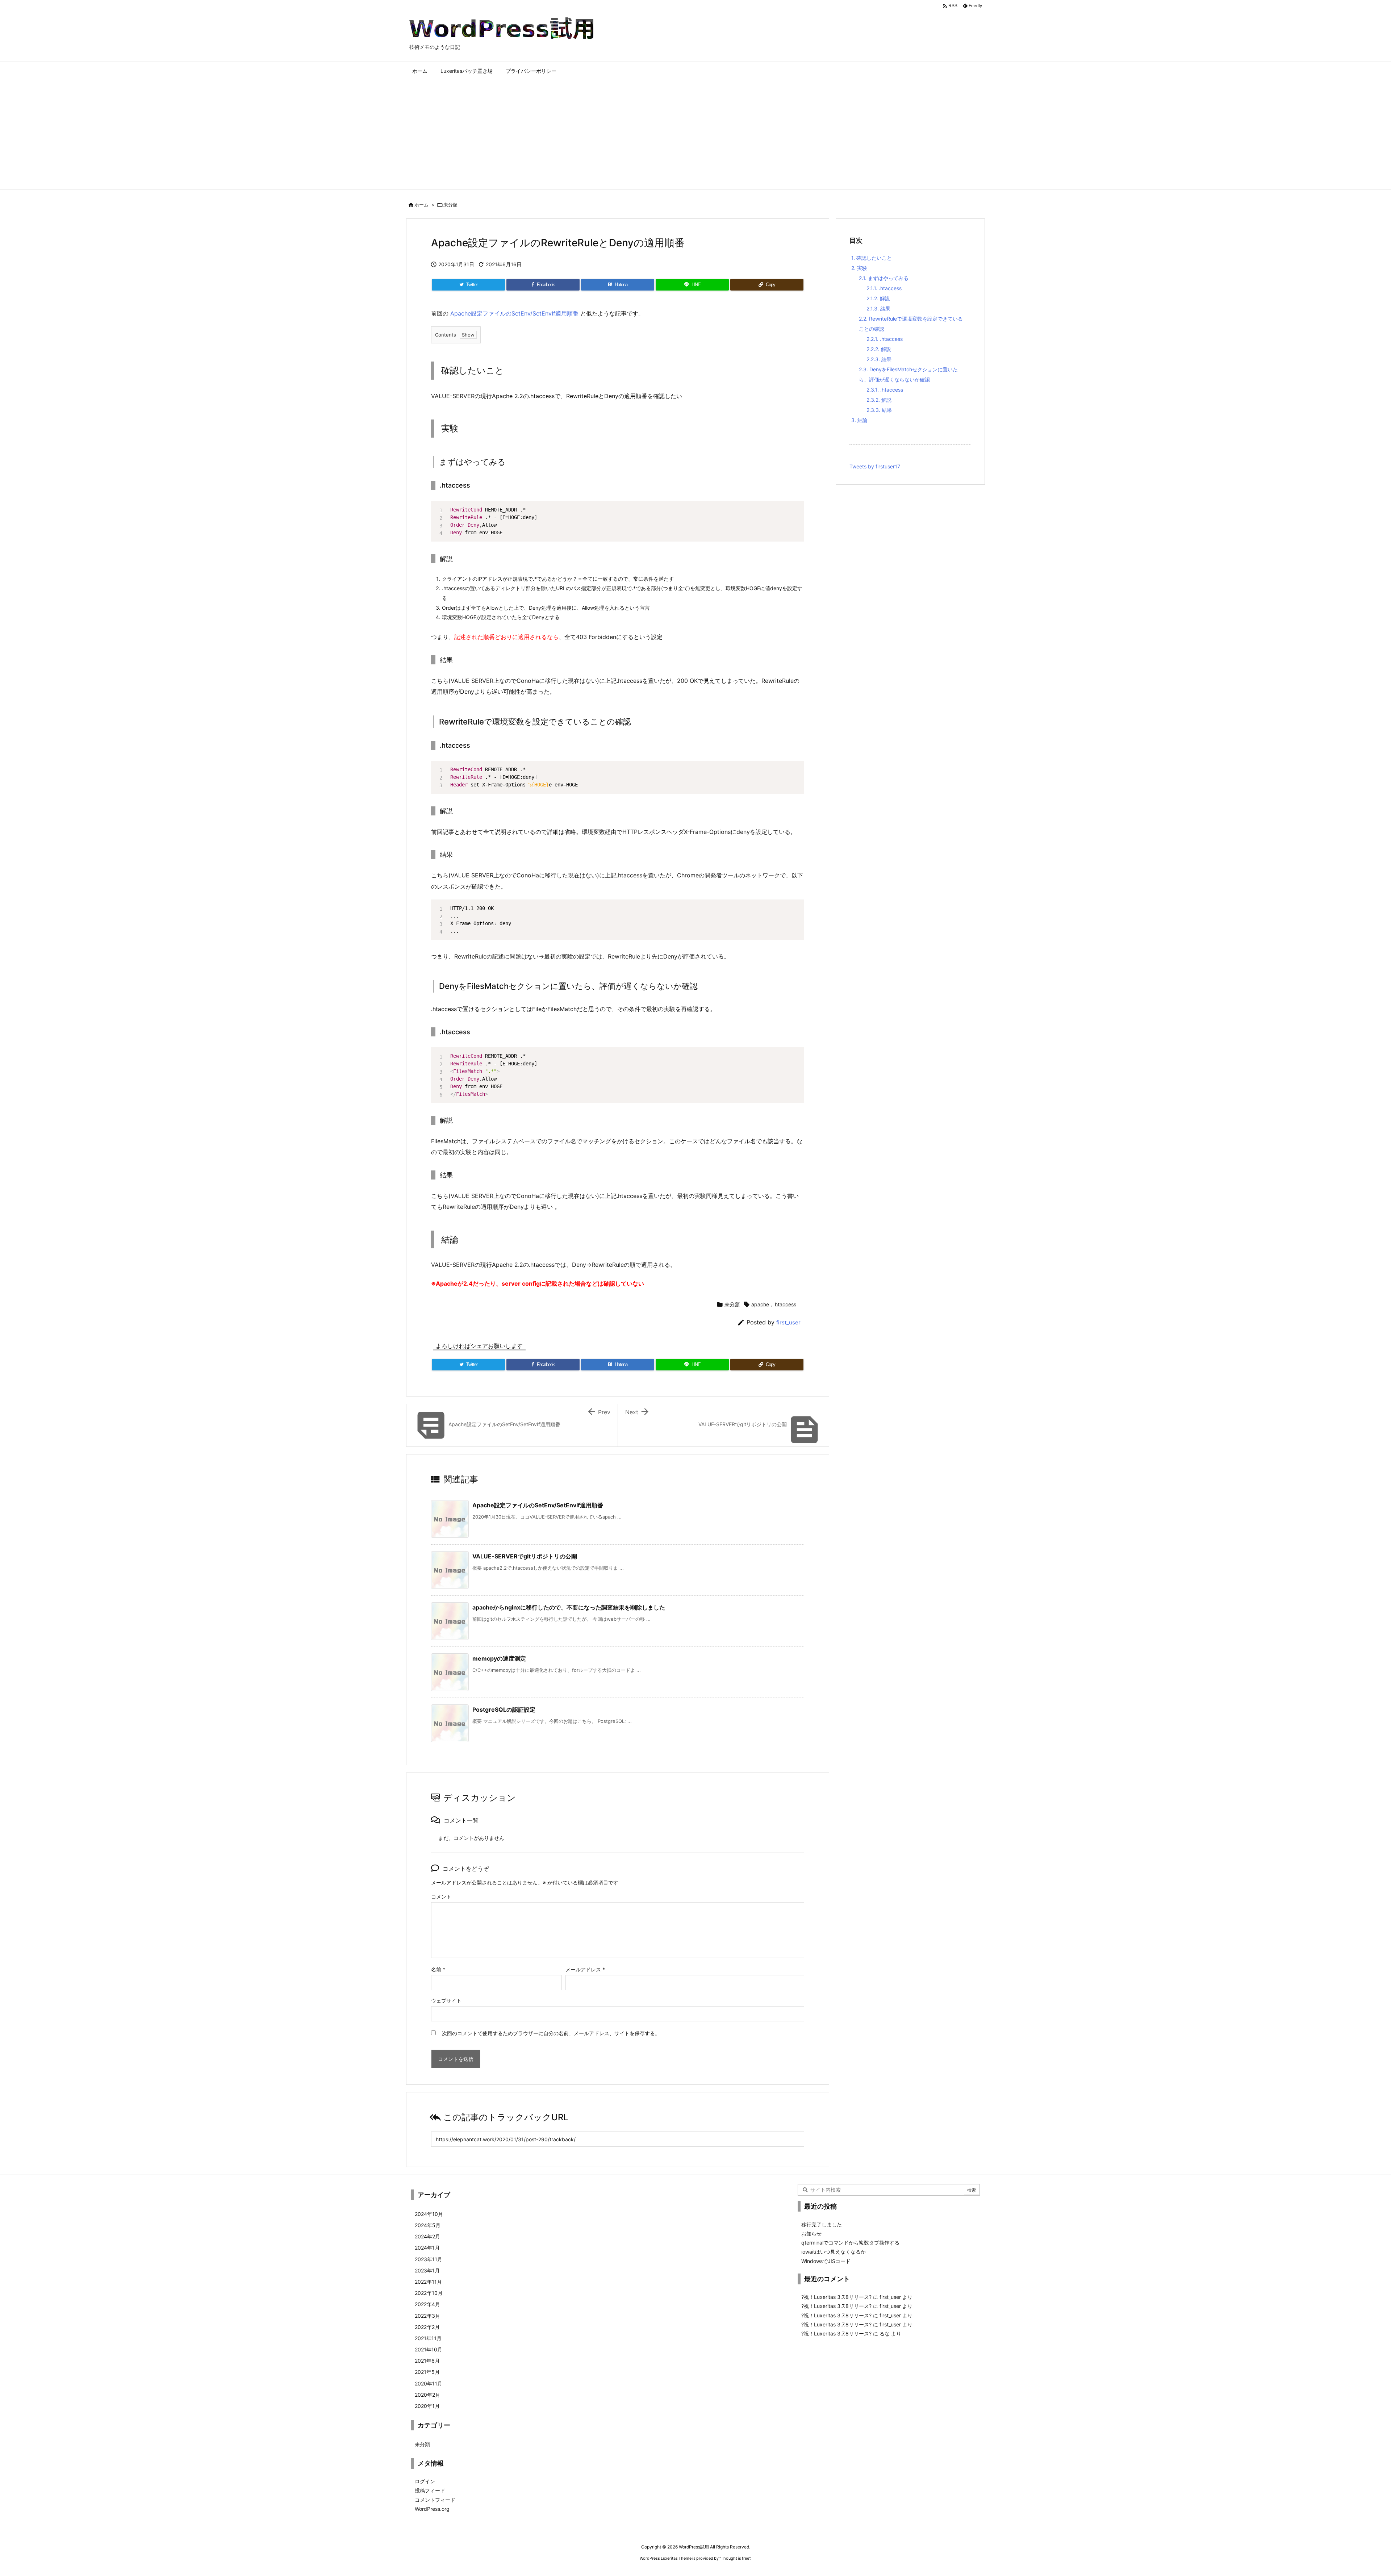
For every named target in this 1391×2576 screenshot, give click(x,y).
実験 (859, 268)
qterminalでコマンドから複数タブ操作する (850, 2243)
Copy (795, 508)
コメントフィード (435, 2500)
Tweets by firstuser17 (875, 466)
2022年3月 (427, 2316)
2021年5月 (427, 2372)
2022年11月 (428, 2282)
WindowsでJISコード (826, 2261)
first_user (788, 1322)
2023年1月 (427, 2270)
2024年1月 (427, 2248)
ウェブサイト (446, 2001)
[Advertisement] (695, 135)
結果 (878, 308)
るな (885, 2333)
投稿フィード (430, 2490)
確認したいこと (872, 258)
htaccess (786, 1304)
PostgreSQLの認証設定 (504, 1709)
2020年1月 (427, 2406)
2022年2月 (427, 2327)
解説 (878, 298)
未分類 (450, 205)
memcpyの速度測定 (499, 1658)
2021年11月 (428, 2338)
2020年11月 (429, 2383)
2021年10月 (429, 2349)
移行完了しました (822, 2224)
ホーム (421, 205)
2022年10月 (429, 2293)
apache (760, 1304)
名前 (438, 1969)
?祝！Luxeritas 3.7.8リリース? (836, 2297)
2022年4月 (427, 2304)
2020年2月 (427, 2395)
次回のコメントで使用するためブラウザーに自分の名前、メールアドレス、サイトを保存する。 (551, 2033)
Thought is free (735, 2558)
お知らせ (811, 2233)
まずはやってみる (884, 278)
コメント (441, 1897)
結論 (859, 420)
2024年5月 (428, 2225)
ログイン (425, 2481)
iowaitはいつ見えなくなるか (834, 2252)
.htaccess (884, 288)
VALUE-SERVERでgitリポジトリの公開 (525, 1556)
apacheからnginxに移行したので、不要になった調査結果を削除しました (569, 1607)
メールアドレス (585, 1969)
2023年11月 (429, 2259)
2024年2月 (427, 2236)
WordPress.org (432, 2509)
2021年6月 (427, 2361)
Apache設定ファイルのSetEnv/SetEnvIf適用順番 (514, 313)
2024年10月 (429, 2214)
